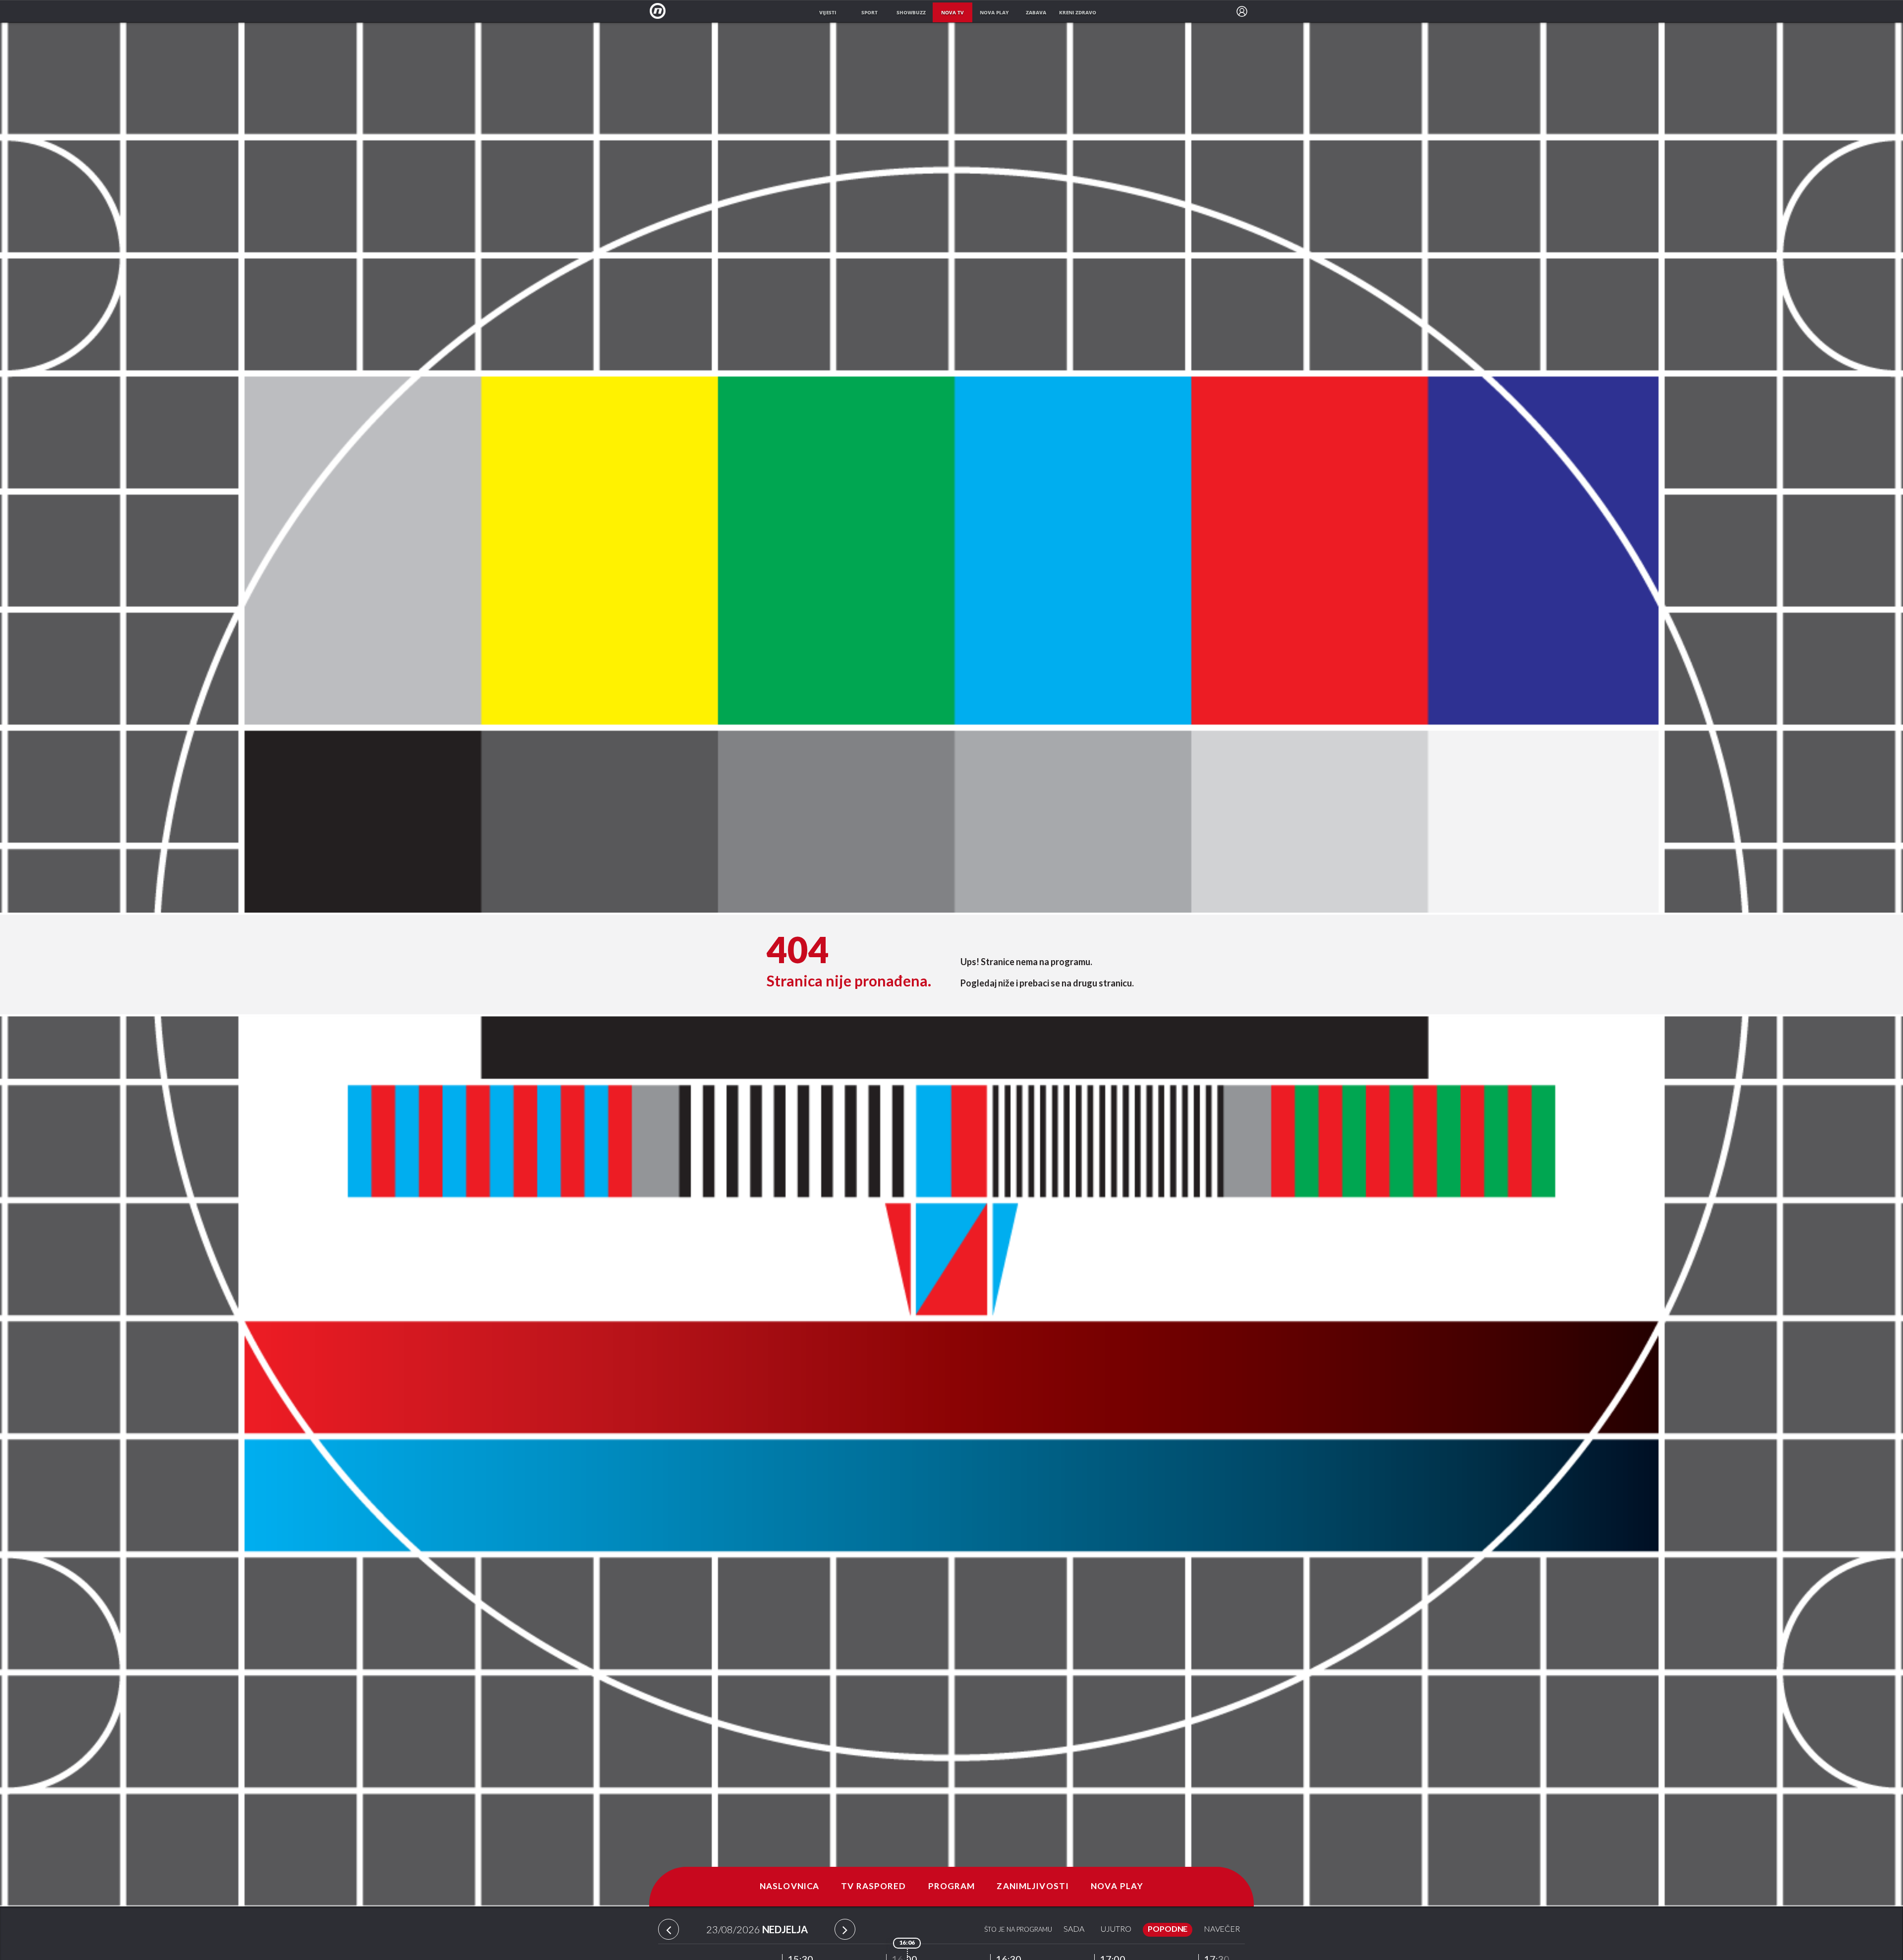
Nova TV (660, 11)
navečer (1222, 1930)
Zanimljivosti (1033, 1887)
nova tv (952, 12)
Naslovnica (789, 1887)
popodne (1168, 1930)
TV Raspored (873, 1887)
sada (1074, 1930)
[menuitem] (1242, 11)
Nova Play (1117, 1887)
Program (952, 1887)
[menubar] (1242, 11)
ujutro (1116, 1930)
